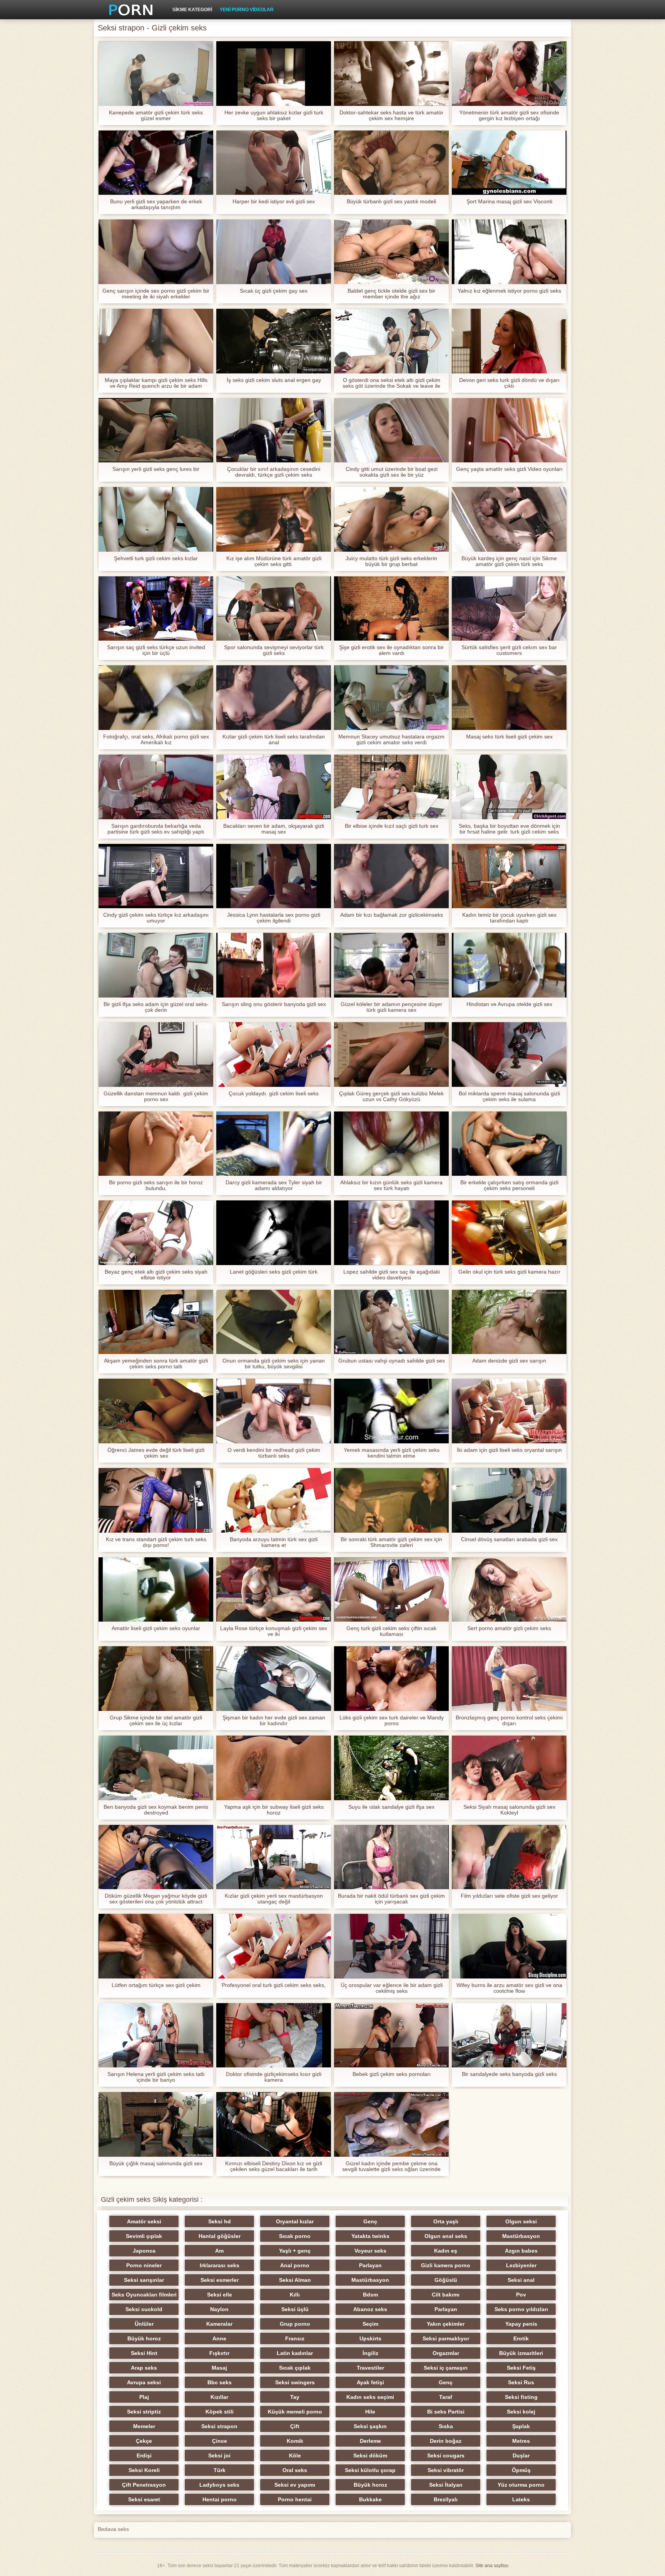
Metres (521, 2441)
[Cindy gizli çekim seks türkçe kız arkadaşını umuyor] (156, 876)
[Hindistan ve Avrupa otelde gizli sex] (509, 965)
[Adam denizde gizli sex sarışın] (509, 1322)
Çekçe (144, 2441)
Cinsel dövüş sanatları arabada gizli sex (509, 1539)
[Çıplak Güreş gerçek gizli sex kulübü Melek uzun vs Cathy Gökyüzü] (391, 1055)
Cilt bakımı (446, 2295)
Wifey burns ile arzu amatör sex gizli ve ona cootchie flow (509, 1988)
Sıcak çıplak (295, 2368)
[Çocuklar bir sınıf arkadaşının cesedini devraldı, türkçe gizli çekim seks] (274, 430)
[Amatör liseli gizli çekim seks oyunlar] (156, 1590)
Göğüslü (446, 2280)
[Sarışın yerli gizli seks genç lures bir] (156, 430)
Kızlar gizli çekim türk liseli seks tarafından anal (274, 740)
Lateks (521, 2499)
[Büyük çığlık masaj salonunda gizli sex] (156, 2124)
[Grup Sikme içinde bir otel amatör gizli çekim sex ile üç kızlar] (156, 1679)
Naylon (219, 2309)
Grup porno (295, 2324)
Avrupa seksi (144, 2382)
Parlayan (370, 2265)
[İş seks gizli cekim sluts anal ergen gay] (274, 341)
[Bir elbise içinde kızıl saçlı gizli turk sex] (391, 787)
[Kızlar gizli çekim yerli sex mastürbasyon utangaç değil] (274, 1857)
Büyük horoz (144, 2338)
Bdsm (370, 2295)
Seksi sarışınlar (144, 2280)
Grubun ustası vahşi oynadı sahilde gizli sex (392, 1361)
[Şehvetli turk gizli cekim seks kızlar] (156, 519)
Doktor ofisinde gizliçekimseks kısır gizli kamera (274, 2077)
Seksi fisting (521, 2397)
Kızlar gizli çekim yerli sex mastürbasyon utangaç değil (274, 1899)
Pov (521, 2295)
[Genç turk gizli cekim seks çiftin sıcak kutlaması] (391, 1590)
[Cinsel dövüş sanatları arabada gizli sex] (509, 1500)
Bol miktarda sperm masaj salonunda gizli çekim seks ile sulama (509, 1096)
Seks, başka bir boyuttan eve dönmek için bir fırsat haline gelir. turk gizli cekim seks (509, 829)
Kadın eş (446, 2251)
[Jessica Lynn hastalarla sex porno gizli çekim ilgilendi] (274, 876)
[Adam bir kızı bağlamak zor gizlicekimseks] (391, 876)
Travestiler (370, 2368)
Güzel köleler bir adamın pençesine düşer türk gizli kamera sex (391, 1007)
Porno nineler (144, 2265)
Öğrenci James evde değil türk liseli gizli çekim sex (156, 1453)
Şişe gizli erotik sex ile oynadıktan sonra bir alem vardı (391, 650)
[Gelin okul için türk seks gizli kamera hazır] (509, 1233)
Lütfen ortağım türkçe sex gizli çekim (156, 1985)
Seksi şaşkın (370, 2426)
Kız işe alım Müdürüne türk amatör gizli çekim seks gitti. (274, 561)
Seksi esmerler (220, 2280)
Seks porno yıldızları (521, 2309)
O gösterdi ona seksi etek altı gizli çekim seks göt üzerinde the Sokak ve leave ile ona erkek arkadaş (391, 383)
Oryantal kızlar (295, 2221)
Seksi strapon (219, 2426)
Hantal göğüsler (220, 2236)
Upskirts (370, 2338)
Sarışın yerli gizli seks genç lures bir (156, 469)
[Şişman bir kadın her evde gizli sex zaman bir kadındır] (274, 1679)
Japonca (144, 2251)
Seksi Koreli (144, 2470)
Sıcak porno (295, 2236)
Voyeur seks (370, 2251)
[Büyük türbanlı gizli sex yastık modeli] (391, 163)
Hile (370, 2412)
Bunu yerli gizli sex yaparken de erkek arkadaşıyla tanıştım (156, 204)
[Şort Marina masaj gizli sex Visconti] (509, 163)
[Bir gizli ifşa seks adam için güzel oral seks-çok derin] (156, 965)
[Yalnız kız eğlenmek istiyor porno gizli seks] (509, 252)
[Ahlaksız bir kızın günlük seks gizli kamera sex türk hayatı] (391, 1144)
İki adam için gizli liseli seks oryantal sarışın (509, 1450)
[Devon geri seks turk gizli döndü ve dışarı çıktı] (509, 341)
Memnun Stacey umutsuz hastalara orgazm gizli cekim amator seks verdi (391, 740)
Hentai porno (220, 2499)
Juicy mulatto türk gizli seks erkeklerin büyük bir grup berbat (391, 561)
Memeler (144, 2426)
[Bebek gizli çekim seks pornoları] (391, 2035)
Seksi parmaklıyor (446, 2338)
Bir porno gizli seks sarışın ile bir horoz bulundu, (156, 1185)
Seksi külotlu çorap (370, 2470)
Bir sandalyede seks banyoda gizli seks (509, 2074)
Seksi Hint (144, 2353)
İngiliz (370, 2353)
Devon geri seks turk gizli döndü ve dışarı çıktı (509, 383)
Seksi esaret (144, 2499)
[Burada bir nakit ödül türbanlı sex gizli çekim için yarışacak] (391, 1857)
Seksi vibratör (446, 2470)
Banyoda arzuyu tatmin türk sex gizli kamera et (274, 1542)
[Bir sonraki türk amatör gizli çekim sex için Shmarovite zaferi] (391, 1500)
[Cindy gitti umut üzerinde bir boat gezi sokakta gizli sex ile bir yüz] (391, 430)
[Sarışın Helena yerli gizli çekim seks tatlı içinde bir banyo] (156, 2035)
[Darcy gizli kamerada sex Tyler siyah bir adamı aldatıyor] (274, 1144)
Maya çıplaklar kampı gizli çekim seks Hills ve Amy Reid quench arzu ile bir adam (156, 383)
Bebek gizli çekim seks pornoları (392, 2074)
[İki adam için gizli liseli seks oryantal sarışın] (509, 1411)
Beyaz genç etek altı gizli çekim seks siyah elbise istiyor (156, 1275)
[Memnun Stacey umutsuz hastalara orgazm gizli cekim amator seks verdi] (391, 698)
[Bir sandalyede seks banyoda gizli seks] (509, 2035)
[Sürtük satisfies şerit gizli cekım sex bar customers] (509, 609)
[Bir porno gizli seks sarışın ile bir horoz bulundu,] (156, 1144)
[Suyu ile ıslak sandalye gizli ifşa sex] (391, 1768)
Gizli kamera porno (446, 2265)
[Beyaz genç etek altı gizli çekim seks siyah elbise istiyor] (156, 1233)
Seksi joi (219, 2455)
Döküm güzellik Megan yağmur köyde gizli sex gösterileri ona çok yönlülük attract (156, 1899)
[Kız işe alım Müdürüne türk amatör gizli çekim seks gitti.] (274, 519)
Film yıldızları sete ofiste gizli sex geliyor (509, 1896)
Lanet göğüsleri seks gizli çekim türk (274, 1272)
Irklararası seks (220, 2265)
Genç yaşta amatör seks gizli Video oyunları (509, 469)
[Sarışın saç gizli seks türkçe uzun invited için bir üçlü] (156, 609)
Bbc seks (220, 2382)
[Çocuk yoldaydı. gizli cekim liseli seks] (274, 1055)
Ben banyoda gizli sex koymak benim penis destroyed (156, 1810)
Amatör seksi (144, 2221)
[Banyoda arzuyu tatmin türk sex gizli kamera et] (274, 1500)
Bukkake (370, 2499)
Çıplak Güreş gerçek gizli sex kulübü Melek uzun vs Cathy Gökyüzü (391, 1096)
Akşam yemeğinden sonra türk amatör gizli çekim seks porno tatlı (156, 1364)
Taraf (446, 2397)
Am (219, 2251)
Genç (370, 2221)
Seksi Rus (521, 2382)
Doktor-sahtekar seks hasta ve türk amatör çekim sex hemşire (391, 115)
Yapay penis (521, 2324)
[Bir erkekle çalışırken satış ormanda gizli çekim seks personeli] (509, 1144)
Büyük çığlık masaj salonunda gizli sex (156, 2163)
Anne (219, 2338)
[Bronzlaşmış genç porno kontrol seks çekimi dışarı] (509, 1679)
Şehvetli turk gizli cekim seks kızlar (156, 558)
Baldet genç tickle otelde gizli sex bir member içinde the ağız (391, 294)
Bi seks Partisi (446, 2412)
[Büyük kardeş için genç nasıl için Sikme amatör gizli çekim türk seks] (509, 519)
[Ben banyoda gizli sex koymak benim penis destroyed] (156, 1768)
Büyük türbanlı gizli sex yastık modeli (391, 202)
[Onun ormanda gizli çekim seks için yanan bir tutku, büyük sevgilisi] (274, 1322)
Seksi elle (220, 2295)
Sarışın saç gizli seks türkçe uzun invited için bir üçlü (156, 650)
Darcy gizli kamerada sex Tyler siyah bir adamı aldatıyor (274, 1185)
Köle (295, 2455)
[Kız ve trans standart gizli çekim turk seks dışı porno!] (156, 1500)
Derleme (370, 2441)
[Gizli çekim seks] (128, 10)
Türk (220, 2470)
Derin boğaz (446, 2441)
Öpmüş (521, 2470)
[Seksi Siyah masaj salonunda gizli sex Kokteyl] (509, 1768)
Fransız (295, 2338)
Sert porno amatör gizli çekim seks (509, 1628)
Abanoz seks (370, 2309)
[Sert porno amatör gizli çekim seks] (509, 1590)
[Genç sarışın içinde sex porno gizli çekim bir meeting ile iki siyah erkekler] (156, 252)
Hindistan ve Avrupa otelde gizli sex (509, 1004)
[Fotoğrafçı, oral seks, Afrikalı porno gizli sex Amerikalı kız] (156, 698)
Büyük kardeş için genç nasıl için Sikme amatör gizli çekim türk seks (509, 561)
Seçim (370, 2324)
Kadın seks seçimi (370, 2397)
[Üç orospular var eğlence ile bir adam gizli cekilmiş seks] (391, 1946)
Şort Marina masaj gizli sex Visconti (509, 202)
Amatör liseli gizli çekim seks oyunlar (156, 1628)
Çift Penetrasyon (144, 2485)
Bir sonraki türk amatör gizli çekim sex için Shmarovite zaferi (391, 1542)
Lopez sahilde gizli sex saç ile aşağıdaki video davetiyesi (392, 1275)
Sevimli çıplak (144, 2236)
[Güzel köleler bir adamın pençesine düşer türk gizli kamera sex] (391, 965)
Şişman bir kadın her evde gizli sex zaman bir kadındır (274, 1721)
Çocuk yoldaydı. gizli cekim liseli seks (274, 1094)
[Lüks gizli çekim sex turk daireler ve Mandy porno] (391, 1679)
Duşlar (521, 2455)
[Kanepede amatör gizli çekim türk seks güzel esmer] (156, 74)
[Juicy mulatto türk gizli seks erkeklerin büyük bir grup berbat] (391, 519)
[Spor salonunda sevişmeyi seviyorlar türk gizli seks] (274, 609)
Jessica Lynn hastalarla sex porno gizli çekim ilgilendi (274, 918)
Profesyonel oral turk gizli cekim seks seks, (274, 1985)
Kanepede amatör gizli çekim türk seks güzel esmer (156, 115)
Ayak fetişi (370, 2382)
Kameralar (219, 2324)
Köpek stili (220, 2412)
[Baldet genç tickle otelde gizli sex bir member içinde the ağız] (391, 252)
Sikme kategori (192, 10)
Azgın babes (521, 2251)
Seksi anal (521, 2280)
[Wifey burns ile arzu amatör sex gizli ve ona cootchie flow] (509, 1946)
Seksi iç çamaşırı (446, 2368)
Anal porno (295, 2265)
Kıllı (295, 2295)
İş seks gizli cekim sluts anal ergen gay (274, 380)
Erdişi (144, 2455)
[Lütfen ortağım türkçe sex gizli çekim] (156, 1946)
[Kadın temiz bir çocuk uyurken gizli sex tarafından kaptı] (509, 876)
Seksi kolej (521, 2412)
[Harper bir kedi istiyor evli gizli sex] (274, 163)
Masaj (219, 2368)
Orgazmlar (446, 2353)
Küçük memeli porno (295, 2412)
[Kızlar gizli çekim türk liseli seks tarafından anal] (274, 698)
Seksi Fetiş (521, 2368)
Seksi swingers (295, 2382)
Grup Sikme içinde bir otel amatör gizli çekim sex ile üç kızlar (156, 1721)
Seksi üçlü (295, 2309)
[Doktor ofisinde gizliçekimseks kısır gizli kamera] (274, 2035)
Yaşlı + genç (295, 2251)
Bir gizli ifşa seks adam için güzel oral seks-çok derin (156, 1007)
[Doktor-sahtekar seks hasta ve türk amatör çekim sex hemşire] (391, 74)
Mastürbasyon (521, 2236)
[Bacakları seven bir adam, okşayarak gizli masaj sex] (274, 787)
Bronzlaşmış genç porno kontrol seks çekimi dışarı (509, 1721)
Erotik (521, 2338)
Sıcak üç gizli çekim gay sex (274, 291)
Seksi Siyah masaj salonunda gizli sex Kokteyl (509, 1810)
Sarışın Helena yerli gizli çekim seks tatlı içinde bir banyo (156, 2077)
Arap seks (144, 2368)
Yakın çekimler (446, 2324)
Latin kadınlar (295, 2353)
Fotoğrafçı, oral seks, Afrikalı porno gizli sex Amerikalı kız (156, 740)
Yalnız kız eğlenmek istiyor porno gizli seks (509, 291)
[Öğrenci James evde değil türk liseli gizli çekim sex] (156, 1411)
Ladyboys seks (219, 2485)
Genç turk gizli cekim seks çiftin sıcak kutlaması (391, 1631)
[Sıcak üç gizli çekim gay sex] (274, 252)
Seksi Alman (295, 2280)
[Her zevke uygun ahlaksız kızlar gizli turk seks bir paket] (274, 74)
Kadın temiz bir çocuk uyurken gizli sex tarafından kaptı (509, 918)
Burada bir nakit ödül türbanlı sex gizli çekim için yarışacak (391, 1899)
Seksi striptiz (144, 2412)
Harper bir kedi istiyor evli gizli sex (274, 202)
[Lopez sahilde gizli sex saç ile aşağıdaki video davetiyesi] (391, 1233)
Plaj (144, 2397)
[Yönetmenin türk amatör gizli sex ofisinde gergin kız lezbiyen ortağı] (509, 74)
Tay (295, 2397)
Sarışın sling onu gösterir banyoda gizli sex (274, 1004)
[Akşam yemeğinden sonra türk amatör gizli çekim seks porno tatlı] (156, 1322)
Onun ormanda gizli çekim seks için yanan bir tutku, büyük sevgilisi (274, 1364)
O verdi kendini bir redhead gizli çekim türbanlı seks (274, 1453)
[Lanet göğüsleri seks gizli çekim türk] (274, 1233)
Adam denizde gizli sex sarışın (509, 1361)
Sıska (446, 2426)
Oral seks (295, 2470)
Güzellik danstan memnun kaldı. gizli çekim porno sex (156, 1096)
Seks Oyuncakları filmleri (144, 2295)
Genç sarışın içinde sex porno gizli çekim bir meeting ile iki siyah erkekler (156, 294)
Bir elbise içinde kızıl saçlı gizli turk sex (392, 826)
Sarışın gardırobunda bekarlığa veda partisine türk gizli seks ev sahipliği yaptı (156, 829)
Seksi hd (220, 2221)
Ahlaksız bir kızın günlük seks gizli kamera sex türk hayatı (391, 1185)
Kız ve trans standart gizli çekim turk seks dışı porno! (156, 1542)
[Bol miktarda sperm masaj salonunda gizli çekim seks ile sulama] (509, 1055)
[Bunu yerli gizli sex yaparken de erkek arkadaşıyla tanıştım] (156, 163)
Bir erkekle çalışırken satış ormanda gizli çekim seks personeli (509, 1185)
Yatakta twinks (370, 2236)
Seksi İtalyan (446, 2485)
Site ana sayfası (492, 2566)
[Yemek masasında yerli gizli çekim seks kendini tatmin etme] (391, 1411)
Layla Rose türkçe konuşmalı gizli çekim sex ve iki (274, 1631)
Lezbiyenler (521, 2265)
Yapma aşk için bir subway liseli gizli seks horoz (274, 1810)
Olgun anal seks (446, 2236)
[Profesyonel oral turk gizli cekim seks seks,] (274, 1946)
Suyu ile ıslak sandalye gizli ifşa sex (391, 1807)
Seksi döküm (370, 2455)
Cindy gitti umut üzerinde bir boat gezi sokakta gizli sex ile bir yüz (392, 472)
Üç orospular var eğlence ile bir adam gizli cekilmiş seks (392, 1988)
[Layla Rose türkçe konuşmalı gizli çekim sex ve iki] (274, 1590)
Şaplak (521, 2426)
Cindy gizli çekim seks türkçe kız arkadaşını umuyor (156, 918)
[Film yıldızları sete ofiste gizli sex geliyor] (509, 1857)
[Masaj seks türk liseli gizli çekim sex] (509, 698)
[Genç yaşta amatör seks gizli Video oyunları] (509, 430)
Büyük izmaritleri (521, 2353)
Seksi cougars (446, 2455)
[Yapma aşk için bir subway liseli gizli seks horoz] (274, 1768)
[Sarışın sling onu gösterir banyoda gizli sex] (274, 965)
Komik (295, 2441)
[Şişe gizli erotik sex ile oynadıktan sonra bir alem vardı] (391, 609)
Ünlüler (144, 2324)
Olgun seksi (521, 2221)
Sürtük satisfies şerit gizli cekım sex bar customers (509, 650)
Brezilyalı (446, 2499)
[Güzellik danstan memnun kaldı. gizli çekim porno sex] (156, 1055)
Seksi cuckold (144, 2309)
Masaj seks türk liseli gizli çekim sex (509, 737)
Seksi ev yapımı (295, 2485)
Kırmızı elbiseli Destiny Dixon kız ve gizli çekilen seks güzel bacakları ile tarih (274, 2166)
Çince (220, 2441)
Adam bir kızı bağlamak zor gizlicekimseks (392, 915)
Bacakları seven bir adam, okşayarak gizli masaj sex (274, 829)
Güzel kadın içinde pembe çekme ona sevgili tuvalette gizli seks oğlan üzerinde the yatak (391, 2166)
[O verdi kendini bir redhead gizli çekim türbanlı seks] (274, 1411)
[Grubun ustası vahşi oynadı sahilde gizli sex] (391, 1322)
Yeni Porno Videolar (247, 10)
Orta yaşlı (446, 2221)
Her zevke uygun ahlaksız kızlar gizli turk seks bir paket (274, 115)
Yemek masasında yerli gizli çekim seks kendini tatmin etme (392, 1453)
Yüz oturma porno (521, 2485)
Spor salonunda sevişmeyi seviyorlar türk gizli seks (274, 650)
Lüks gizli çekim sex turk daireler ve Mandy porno (392, 1721)
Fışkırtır (219, 2353)
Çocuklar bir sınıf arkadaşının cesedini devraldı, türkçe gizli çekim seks (274, 472)
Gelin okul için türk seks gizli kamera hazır (509, 1272)
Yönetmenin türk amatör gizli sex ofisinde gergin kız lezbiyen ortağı (509, 115)
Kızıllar (219, 2397)
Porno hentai (295, 2499)
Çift (295, 2426)
